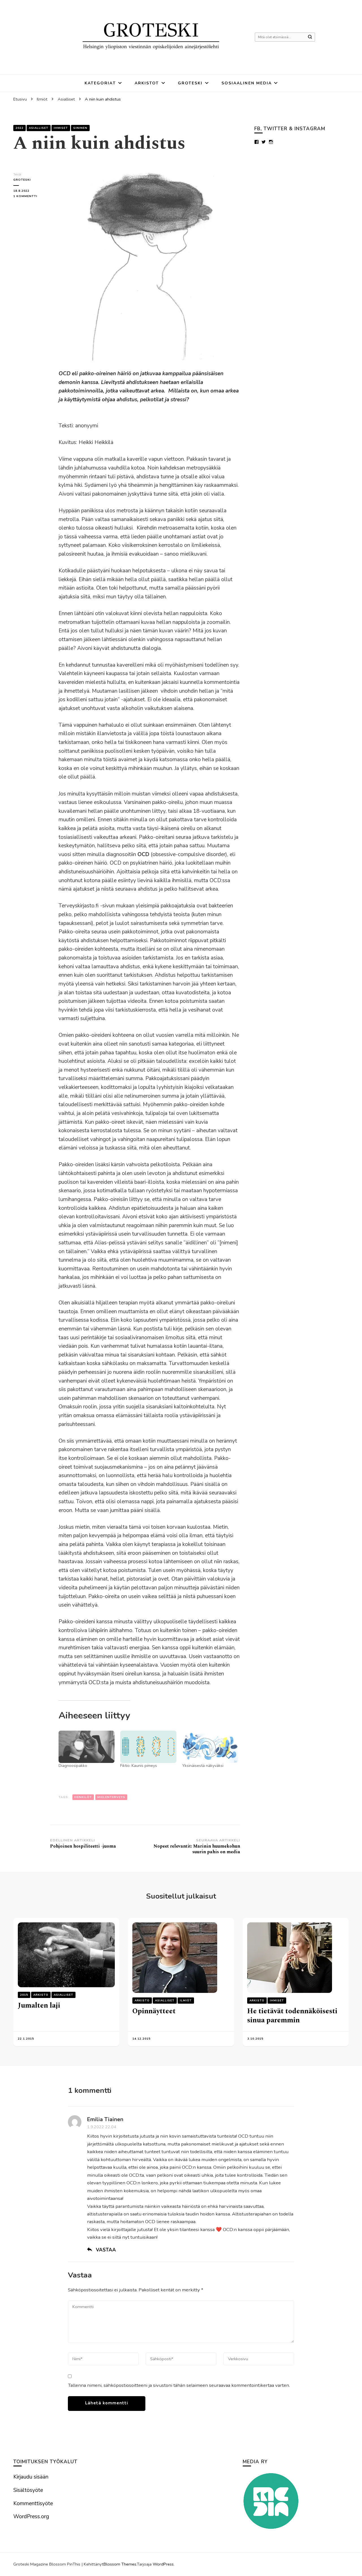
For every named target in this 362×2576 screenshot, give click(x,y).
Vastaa (106, 2250)
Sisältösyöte (28, 2490)
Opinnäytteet (154, 2011)
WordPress (163, 2564)
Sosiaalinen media (247, 83)
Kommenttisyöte (33, 2504)
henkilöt (83, 1797)
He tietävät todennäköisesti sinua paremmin (292, 2016)
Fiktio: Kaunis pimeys (139, 1766)
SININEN (80, 128)
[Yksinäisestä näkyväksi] (210, 1747)
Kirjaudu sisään (31, 2477)
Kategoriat (100, 83)
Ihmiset (61, 128)
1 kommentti (32, 196)
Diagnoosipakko (73, 1766)
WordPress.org (31, 2517)
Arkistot (147, 83)
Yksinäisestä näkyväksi (203, 1766)
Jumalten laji (39, 2005)
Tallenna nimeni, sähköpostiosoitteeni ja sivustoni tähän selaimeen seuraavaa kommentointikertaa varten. (179, 2385)
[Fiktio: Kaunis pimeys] (148, 1747)
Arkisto (41, 1995)
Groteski (190, 83)
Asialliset (39, 128)
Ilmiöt (186, 2001)
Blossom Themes (120, 2564)
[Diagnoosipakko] (87, 1747)
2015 (24, 1995)
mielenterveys (111, 1797)
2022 (20, 128)
